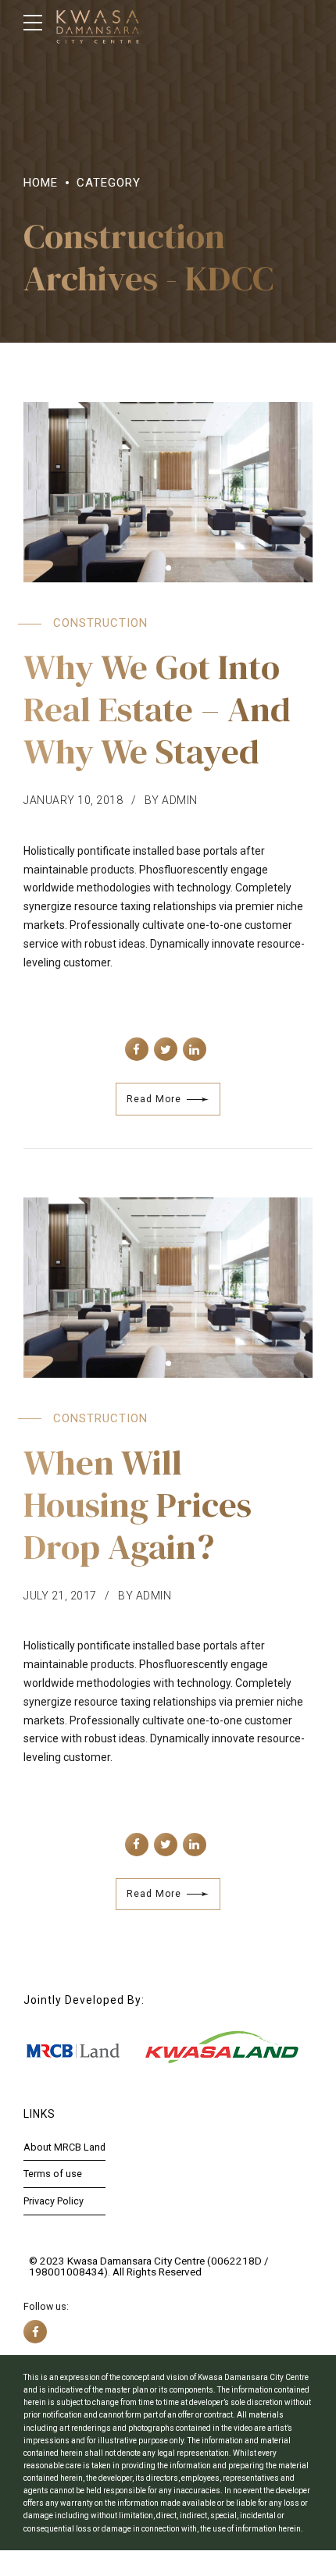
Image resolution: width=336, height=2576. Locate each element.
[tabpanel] (168, 492)
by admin (171, 800)
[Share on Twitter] (166, 1049)
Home (41, 183)
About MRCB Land (64, 2147)
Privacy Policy (54, 2201)
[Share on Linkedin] (195, 1049)
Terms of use (53, 2174)
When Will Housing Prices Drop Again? (138, 1504)
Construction (100, 623)
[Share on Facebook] (137, 1049)
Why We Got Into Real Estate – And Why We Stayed (157, 709)
